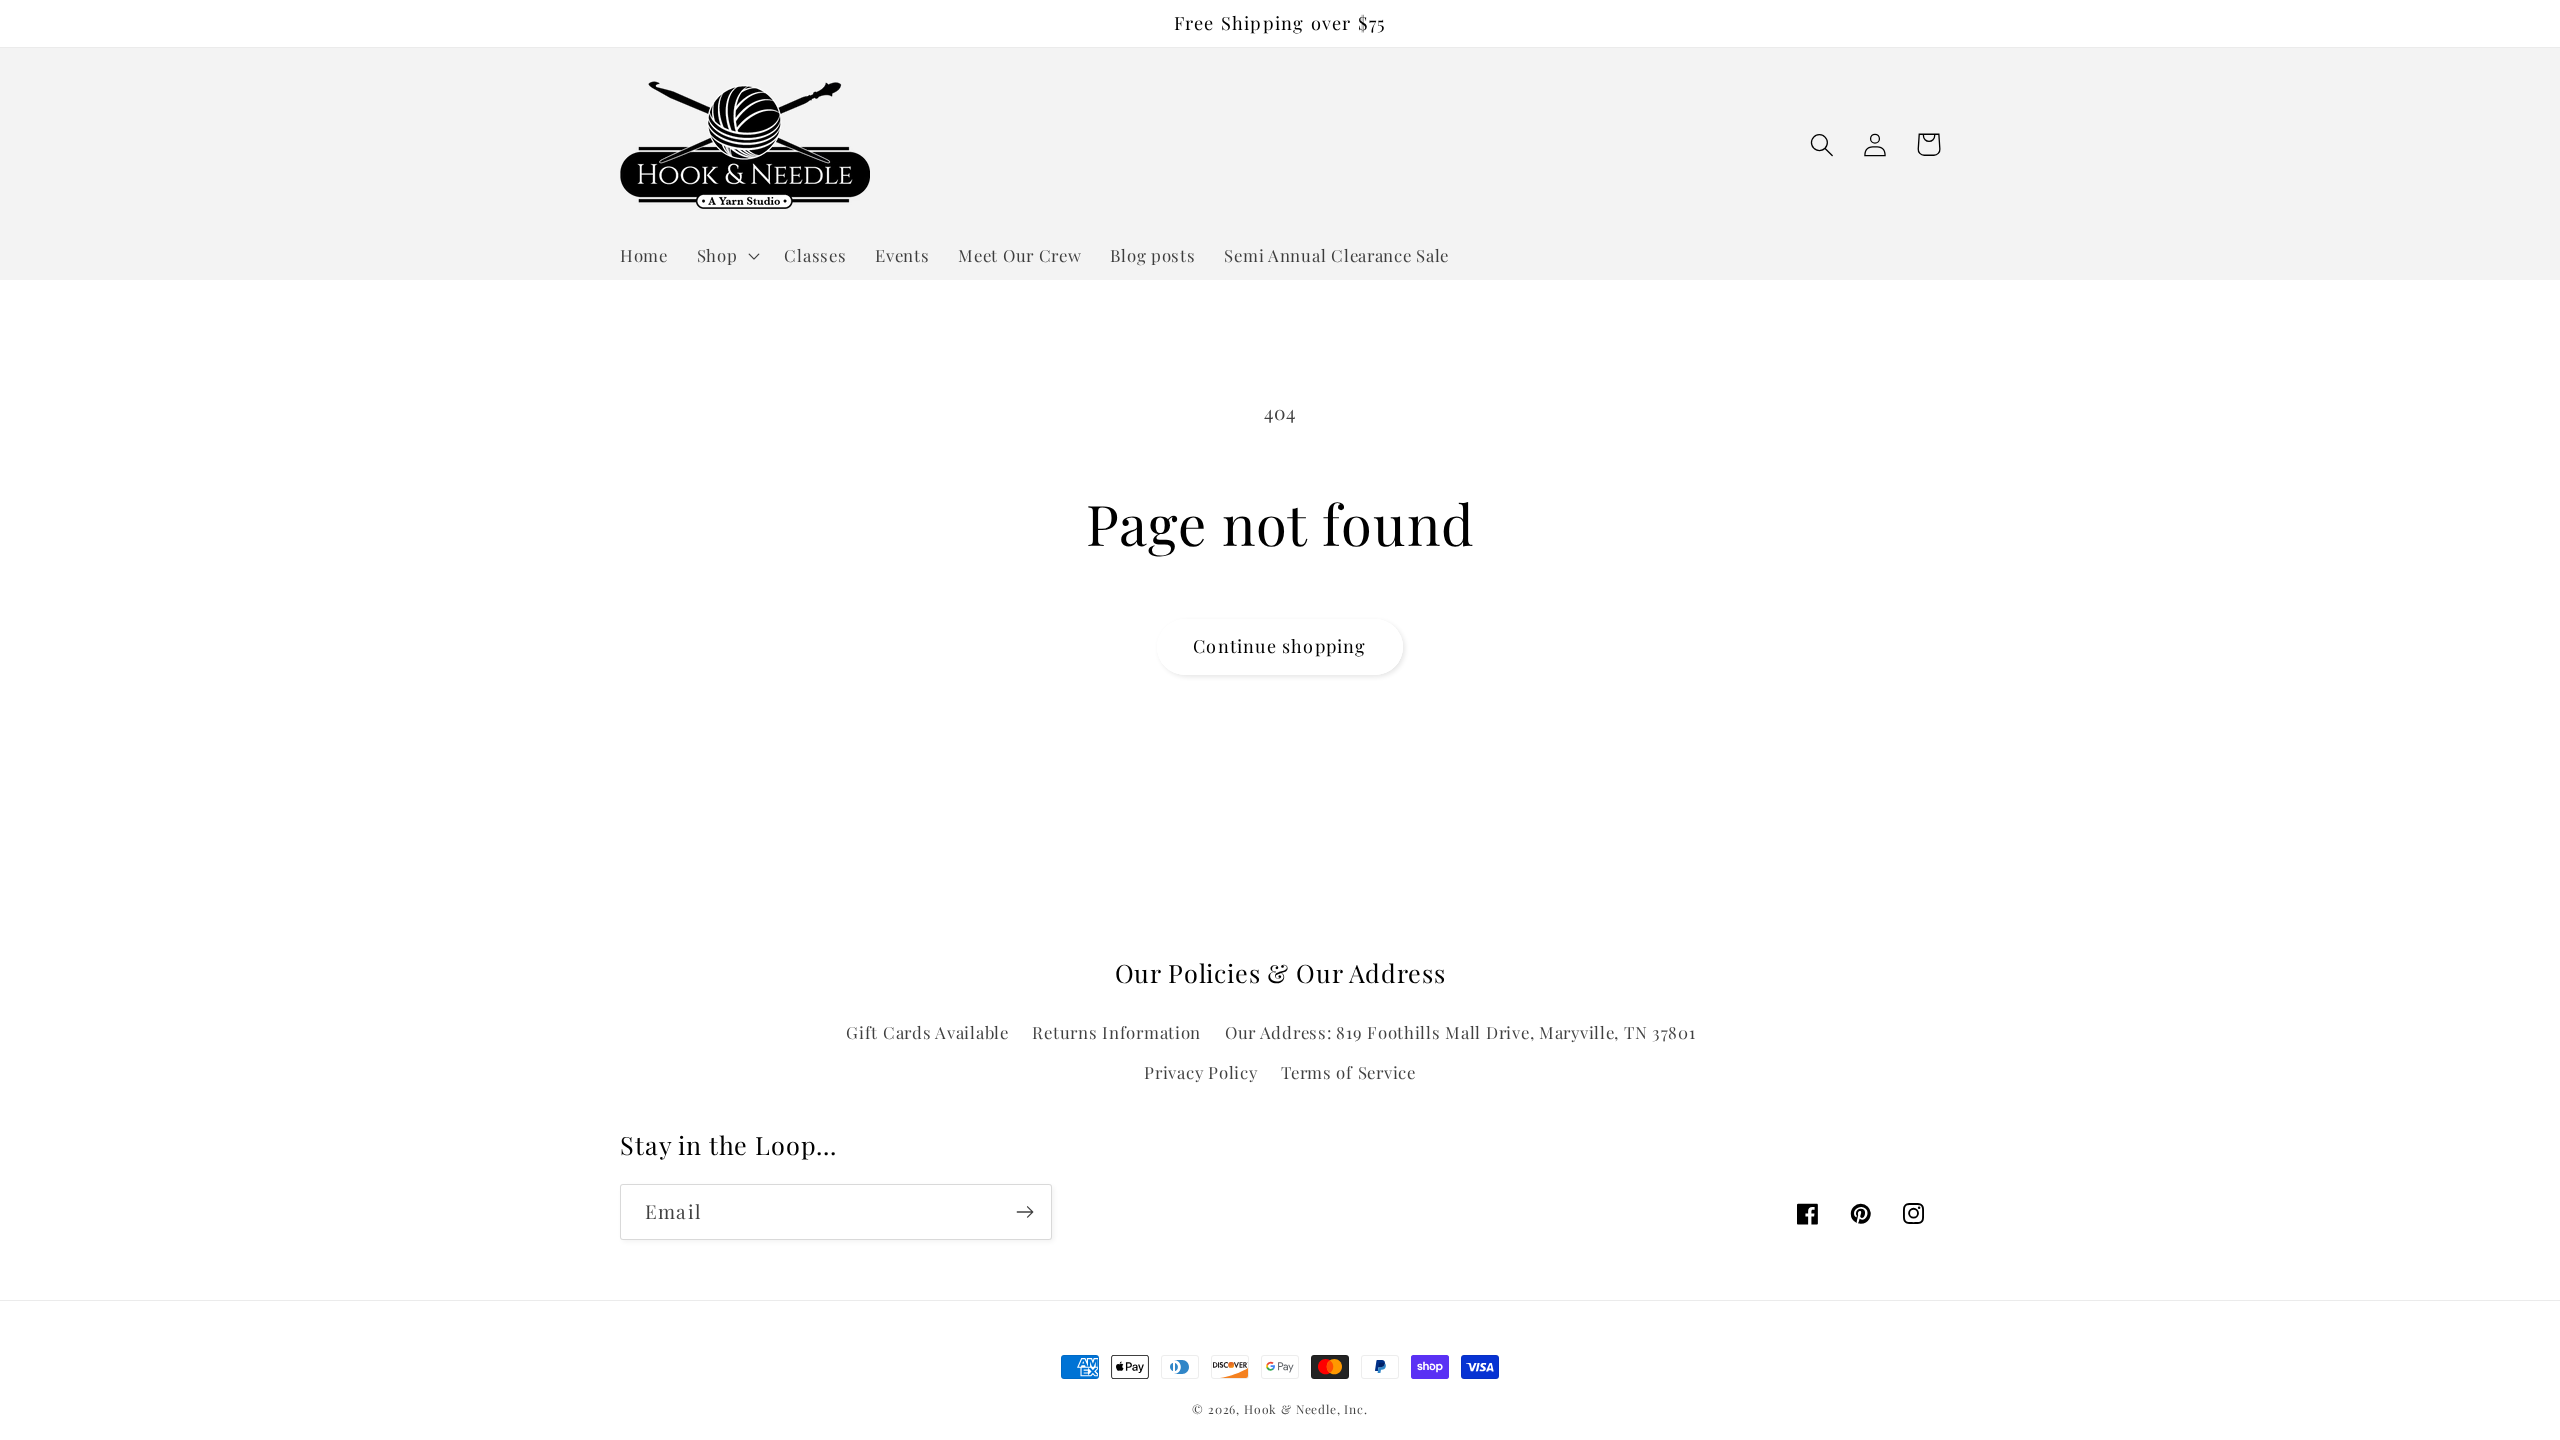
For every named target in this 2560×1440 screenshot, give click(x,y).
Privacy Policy (1200, 1072)
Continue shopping (1279, 646)
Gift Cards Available (927, 1032)
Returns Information (1116, 1032)
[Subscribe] (1024, 1212)
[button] (726, 255)
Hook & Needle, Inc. (1306, 1409)
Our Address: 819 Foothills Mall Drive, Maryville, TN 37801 (1460, 1032)
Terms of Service (1348, 1072)
